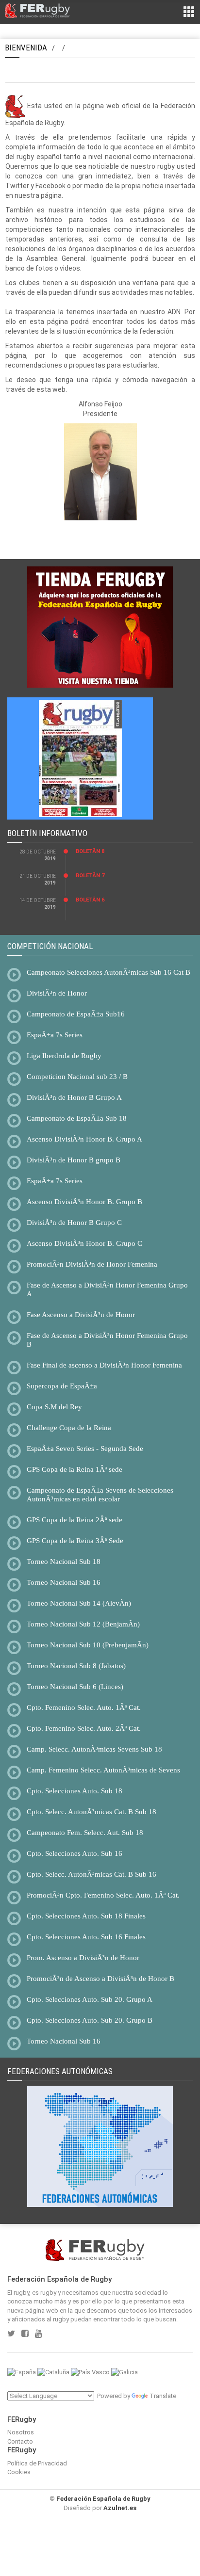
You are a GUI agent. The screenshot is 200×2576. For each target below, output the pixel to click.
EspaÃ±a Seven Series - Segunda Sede (85, 1449)
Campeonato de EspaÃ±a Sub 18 (77, 1118)
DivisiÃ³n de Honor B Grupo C (74, 1223)
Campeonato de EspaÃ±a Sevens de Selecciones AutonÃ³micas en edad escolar (100, 1495)
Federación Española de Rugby (103, 2499)
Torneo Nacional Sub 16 (64, 1582)
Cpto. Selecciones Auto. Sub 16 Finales (86, 1937)
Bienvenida (26, 48)
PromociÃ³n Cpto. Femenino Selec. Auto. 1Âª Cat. (103, 1895)
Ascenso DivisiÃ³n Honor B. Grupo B (84, 1202)
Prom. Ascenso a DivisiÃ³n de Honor (83, 1958)
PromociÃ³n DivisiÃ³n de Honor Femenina (92, 1264)
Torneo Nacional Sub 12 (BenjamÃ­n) (83, 1624)
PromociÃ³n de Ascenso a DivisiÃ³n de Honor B (100, 1979)
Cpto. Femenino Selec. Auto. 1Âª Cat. (84, 1707)
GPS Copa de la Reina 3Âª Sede (75, 1541)
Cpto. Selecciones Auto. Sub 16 (75, 1853)
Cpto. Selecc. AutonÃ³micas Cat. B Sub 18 (92, 1812)
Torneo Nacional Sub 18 (64, 1562)
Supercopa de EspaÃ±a (62, 1386)
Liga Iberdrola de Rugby (64, 1056)
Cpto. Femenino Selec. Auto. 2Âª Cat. (84, 1728)
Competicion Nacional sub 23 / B (77, 1077)
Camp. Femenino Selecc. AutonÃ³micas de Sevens (103, 1770)
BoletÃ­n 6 (90, 900)
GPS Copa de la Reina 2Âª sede (75, 1520)
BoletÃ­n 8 (90, 851)
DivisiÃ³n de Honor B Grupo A (74, 1097)
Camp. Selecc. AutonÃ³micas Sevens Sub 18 (94, 1749)
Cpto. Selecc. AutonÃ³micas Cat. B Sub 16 (92, 1874)
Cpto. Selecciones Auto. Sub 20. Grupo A (90, 1999)
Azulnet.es (120, 2508)
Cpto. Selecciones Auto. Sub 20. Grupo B (90, 2020)
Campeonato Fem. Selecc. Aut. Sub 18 (85, 1833)
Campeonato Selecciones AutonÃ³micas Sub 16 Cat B (108, 972)
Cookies (19, 2472)
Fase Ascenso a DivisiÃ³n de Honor (81, 1315)
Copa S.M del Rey (54, 1407)
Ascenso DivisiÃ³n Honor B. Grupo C (84, 1243)
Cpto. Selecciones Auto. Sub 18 (75, 1791)
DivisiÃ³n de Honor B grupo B (74, 1160)
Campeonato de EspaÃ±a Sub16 (76, 1014)
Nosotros (21, 2432)
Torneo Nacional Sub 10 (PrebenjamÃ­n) (88, 1645)
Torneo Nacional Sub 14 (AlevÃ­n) (79, 1603)
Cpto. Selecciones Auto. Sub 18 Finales (86, 1916)
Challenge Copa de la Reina (69, 1428)
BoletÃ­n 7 (90, 876)
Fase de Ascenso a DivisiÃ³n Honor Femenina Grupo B (107, 1340)
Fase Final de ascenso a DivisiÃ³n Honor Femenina (104, 1365)
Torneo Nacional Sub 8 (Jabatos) (76, 1666)
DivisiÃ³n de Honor (57, 993)
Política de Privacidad (37, 2463)
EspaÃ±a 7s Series (55, 1035)
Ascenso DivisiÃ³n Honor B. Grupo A (84, 1139)
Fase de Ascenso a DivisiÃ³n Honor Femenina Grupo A (107, 1289)
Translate (163, 2396)
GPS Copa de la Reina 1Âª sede (75, 1469)
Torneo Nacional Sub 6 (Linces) (75, 1687)
